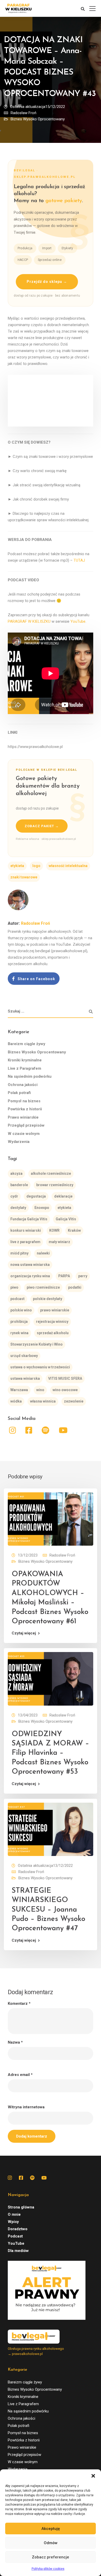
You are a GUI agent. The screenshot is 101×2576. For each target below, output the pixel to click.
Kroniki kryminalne (25, 1060)
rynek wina (19, 1333)
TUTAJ (79, 560)
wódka (16, 1401)
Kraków (74, 1230)
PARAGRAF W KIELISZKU (29, 621)
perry (83, 1276)
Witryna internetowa (26, 2107)
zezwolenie (74, 1401)
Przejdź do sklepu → (47, 282)
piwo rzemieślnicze (43, 1287)
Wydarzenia (19, 1142)
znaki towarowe (24, 877)
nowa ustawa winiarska (30, 1265)
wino (40, 1390)
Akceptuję (51, 2529)
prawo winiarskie (55, 1310)
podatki (75, 1287)
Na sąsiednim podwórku (30, 1076)
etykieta (17, 866)
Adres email (20, 2075)
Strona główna (21, 2207)
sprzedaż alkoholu (53, 1333)
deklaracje (63, 1196)
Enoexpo (42, 1208)
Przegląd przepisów (26, 1125)
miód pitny (19, 1253)
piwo (14, 1287)
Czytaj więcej (24, 1633)
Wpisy (13, 2222)
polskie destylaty (48, 1299)
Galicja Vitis (66, 1219)
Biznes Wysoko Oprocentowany (38, 119)
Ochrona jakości (23, 1085)
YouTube (78, 621)
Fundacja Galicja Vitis (29, 1219)
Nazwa (15, 2042)
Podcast (15, 2236)
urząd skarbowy (24, 1356)
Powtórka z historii (25, 1109)
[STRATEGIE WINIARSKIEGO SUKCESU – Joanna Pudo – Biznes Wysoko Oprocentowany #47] (51, 1829)
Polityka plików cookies (48, 2569)
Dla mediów (18, 2251)
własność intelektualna (68, 866)
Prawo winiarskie (23, 1117)
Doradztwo (18, 2229)
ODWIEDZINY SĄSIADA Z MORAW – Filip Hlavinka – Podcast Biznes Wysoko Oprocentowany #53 (50, 1753)
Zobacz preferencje (51, 2557)
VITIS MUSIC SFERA (65, 1378)
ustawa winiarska (25, 1378)
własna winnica (43, 1401)
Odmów (51, 2543)
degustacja (36, 1196)
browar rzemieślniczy (55, 1185)
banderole (19, 1185)
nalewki (43, 1253)
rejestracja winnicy (52, 1322)
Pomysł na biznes (24, 1101)
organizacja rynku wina (30, 1276)
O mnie (14, 2214)
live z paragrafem (25, 1242)
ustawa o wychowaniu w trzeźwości (40, 1367)
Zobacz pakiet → (42, 826)
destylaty (18, 1208)
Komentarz (19, 2004)
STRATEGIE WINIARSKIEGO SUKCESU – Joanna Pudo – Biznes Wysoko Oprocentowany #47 (48, 1910)
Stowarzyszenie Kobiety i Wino (37, 1344)
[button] (93, 2476)
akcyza (16, 1173)
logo (36, 866)
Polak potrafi (19, 1093)
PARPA (64, 1276)
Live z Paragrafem (24, 1068)
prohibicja (19, 1322)
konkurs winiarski (26, 1230)
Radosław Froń (23, 113)
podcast (17, 1299)
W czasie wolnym (24, 1134)
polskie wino (21, 1310)
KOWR (54, 1230)
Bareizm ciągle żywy (27, 1044)
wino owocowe (65, 1390)
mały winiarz (59, 1242)
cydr (14, 1196)
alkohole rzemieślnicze (51, 1173)
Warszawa (19, 1390)
